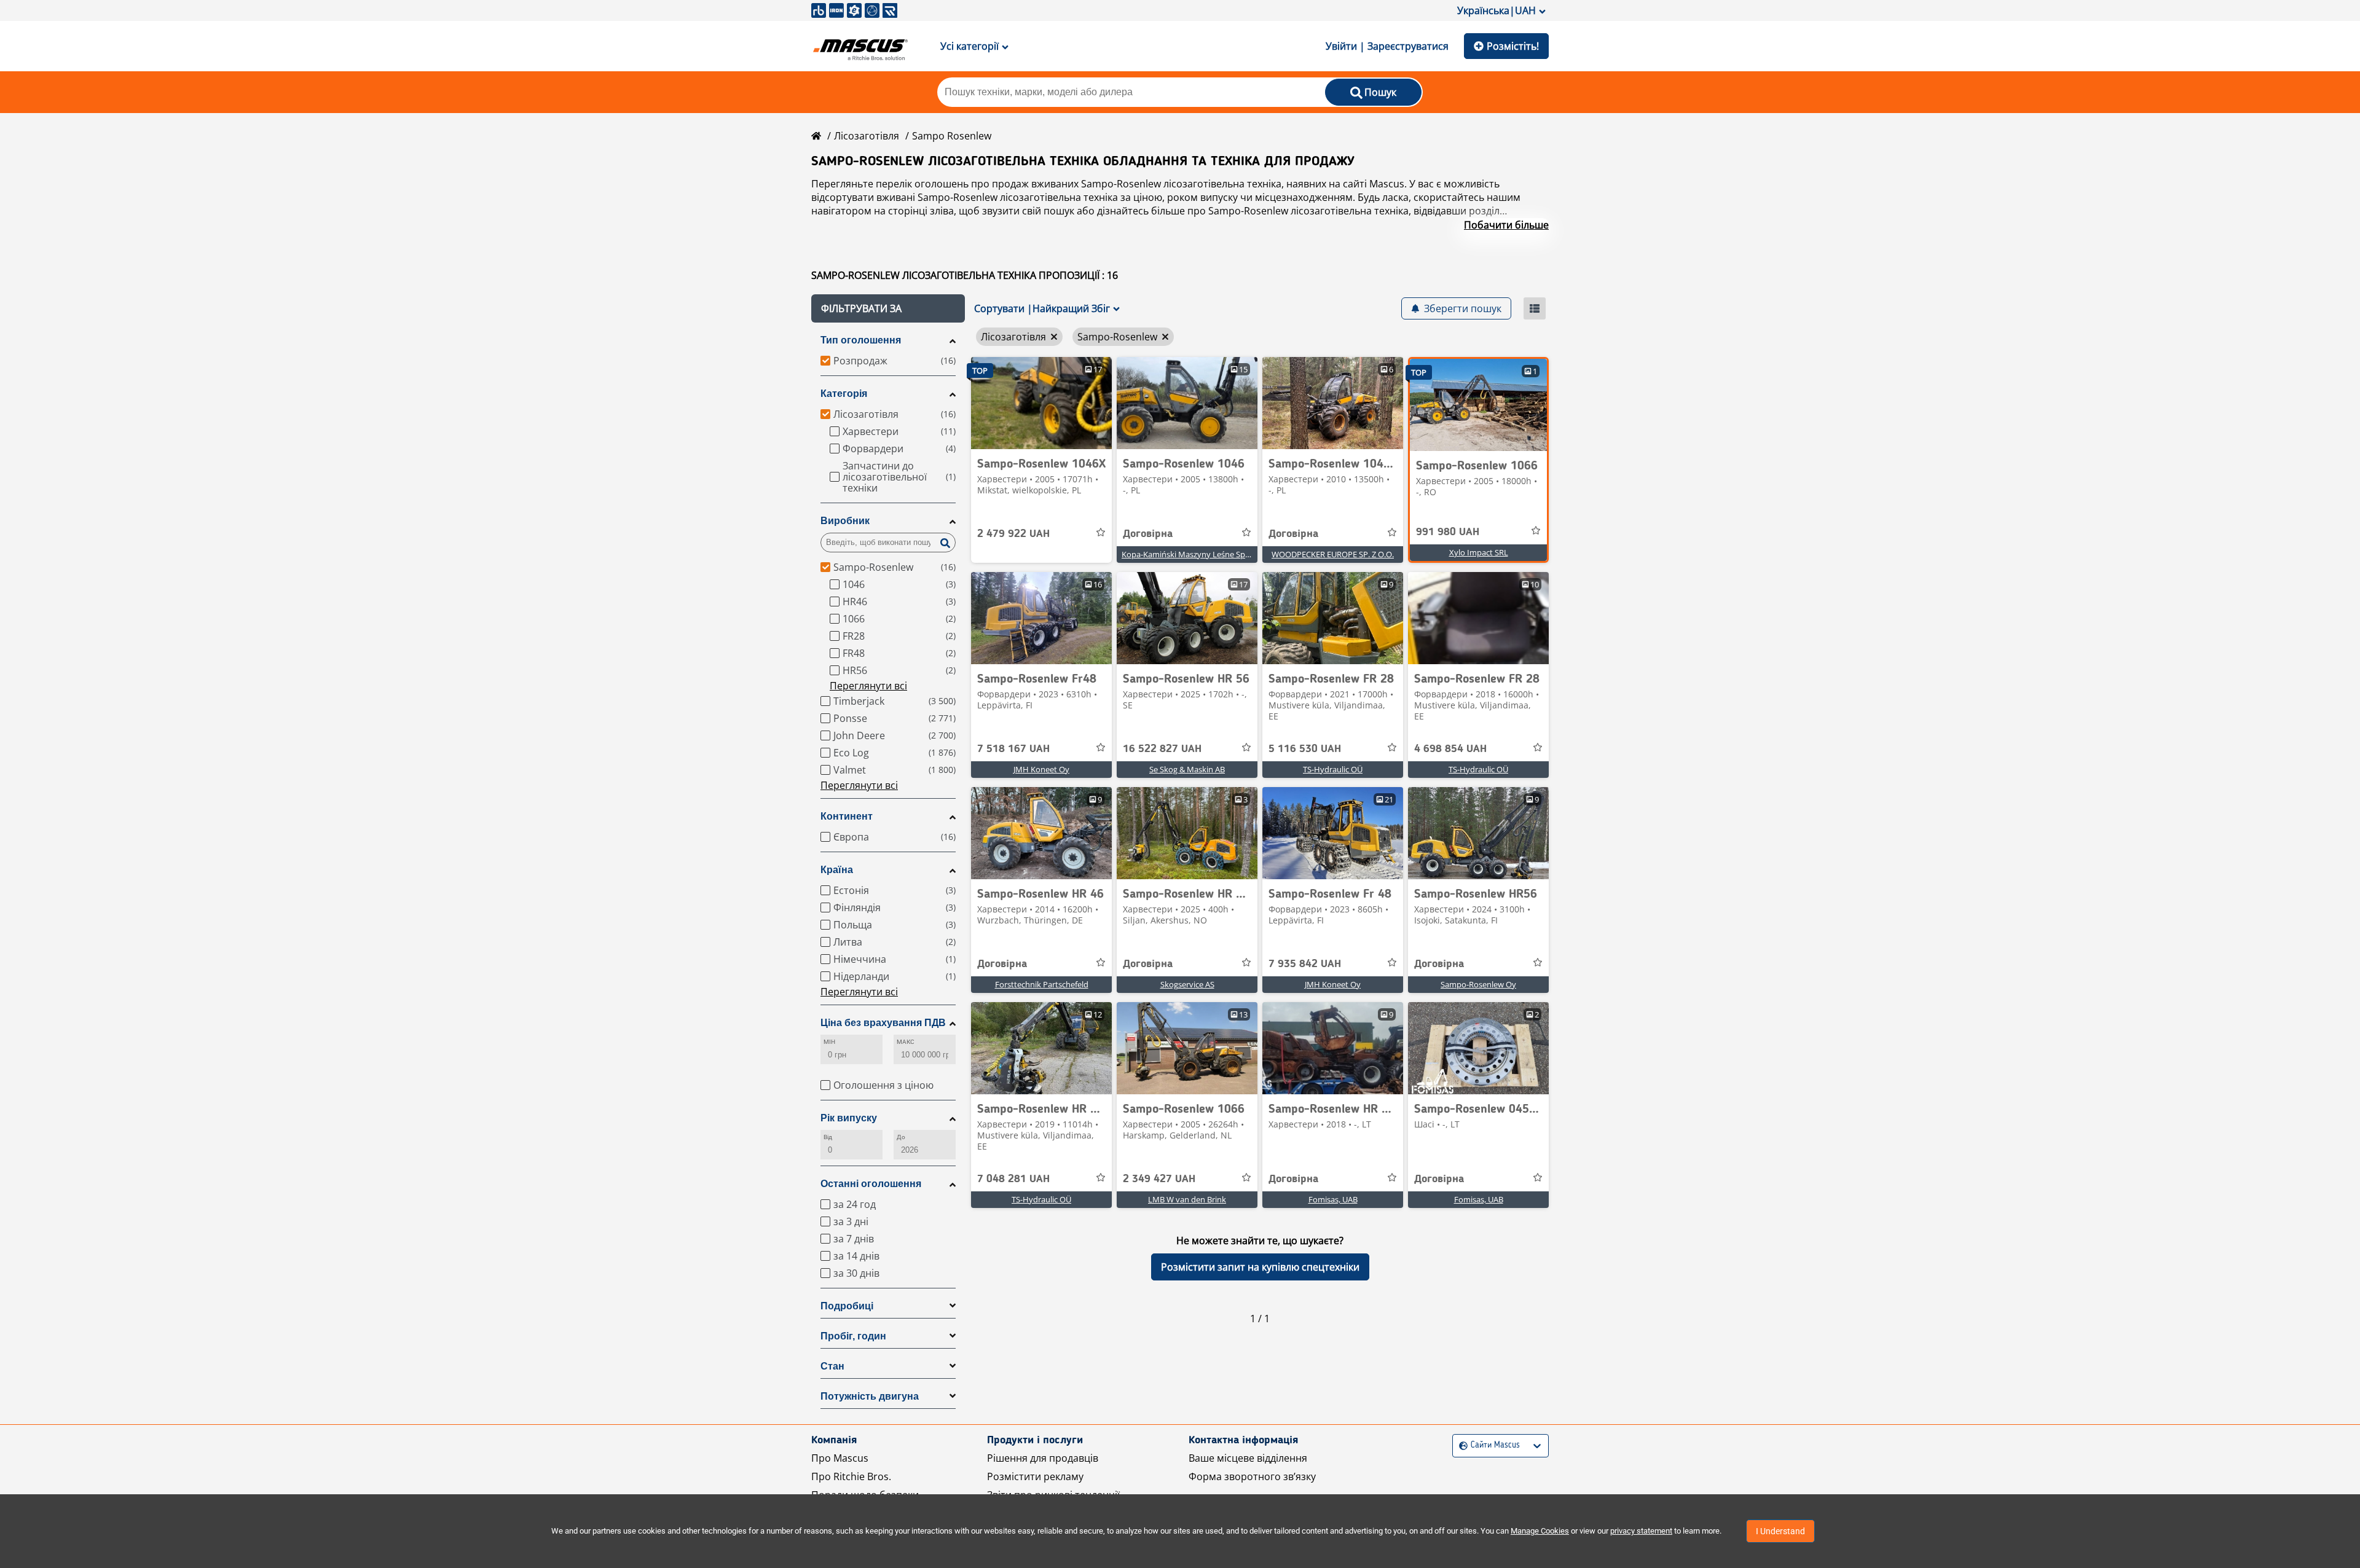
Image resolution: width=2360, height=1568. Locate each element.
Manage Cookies (1540, 1531)
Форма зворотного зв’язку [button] (1252, 1476)
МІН (829, 1042)
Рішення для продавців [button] (1043, 1458)
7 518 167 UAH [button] (1013, 749)
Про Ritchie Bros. (851, 1476)
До (901, 1137)
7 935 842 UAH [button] (1305, 964)
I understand (1780, 1531)
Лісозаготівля (867, 136)
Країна (837, 870)
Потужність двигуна (870, 1396)
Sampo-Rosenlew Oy (1478, 984)
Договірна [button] (1148, 534)
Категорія (844, 394)
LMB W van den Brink (1187, 1199)
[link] (1041, 403)
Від (828, 1137)
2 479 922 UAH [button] (1013, 534)
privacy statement (1641, 1531)
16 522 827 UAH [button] (1162, 749)
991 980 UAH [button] (1448, 532)
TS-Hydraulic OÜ (1333, 769)
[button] (888, 308)
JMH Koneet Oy (1041, 769)
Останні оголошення (871, 1184)
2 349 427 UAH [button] (1159, 1179)
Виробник (845, 521)
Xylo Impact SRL (1479, 552)
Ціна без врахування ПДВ (883, 1023)
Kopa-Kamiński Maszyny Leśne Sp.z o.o (1193, 554)
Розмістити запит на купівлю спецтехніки (1260, 1267)
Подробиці (847, 1306)
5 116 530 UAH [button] (1305, 749)
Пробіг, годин (853, 1336)
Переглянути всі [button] (868, 686)
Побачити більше (1506, 225)
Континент (847, 816)
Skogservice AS (1187, 984)
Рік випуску (849, 1118)
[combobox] (1461, 1445)
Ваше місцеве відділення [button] (1248, 1458)
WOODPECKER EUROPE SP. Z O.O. (1333, 554)
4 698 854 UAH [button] (1450, 749)
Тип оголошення (861, 340)
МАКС (906, 1042)
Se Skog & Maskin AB (1187, 769)
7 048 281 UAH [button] (1013, 1179)
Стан (832, 1366)
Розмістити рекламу (1035, 1476)
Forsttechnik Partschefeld (1042, 984)
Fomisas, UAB (1333, 1199)
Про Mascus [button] (840, 1458)
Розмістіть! (1513, 46)
